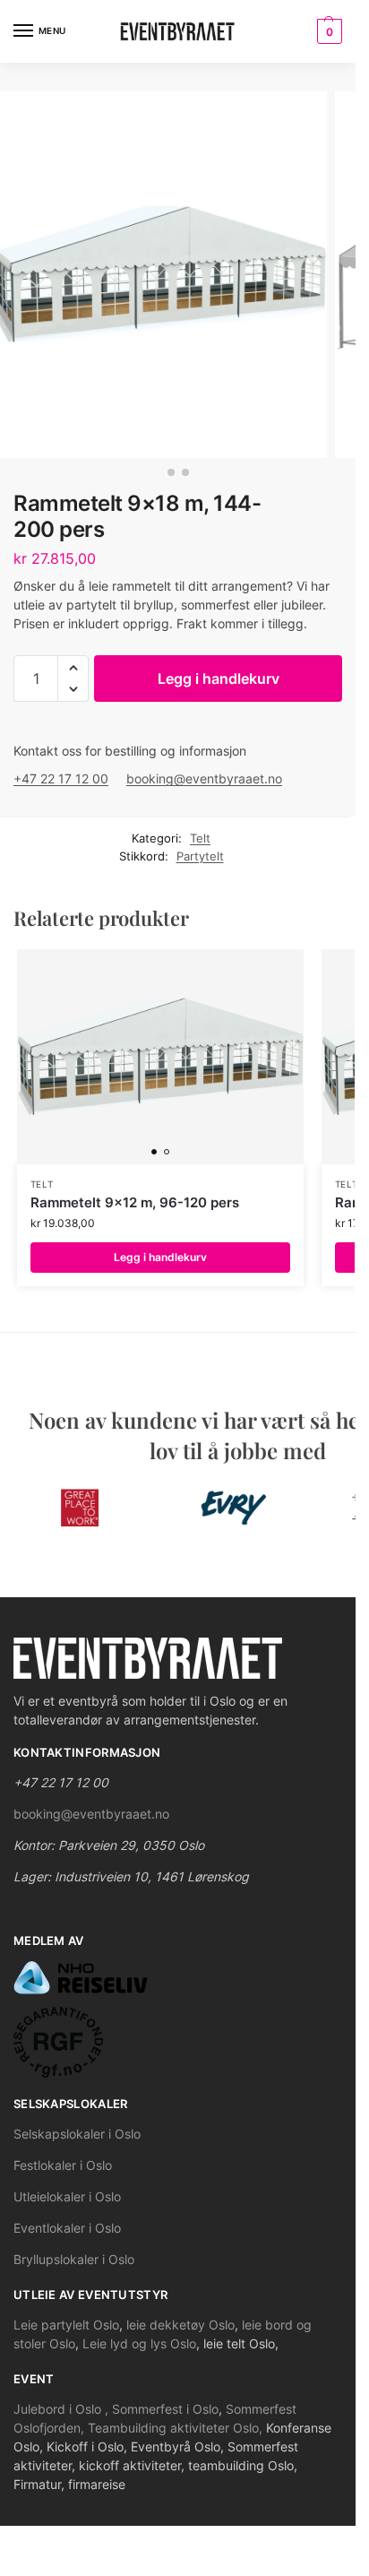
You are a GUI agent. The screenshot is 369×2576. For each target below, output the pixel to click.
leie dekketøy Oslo (180, 2325)
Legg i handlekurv (219, 679)
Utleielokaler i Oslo (67, 2196)
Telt (200, 838)
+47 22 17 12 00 (61, 778)
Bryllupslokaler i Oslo (74, 2259)
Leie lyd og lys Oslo (139, 2343)
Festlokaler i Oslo (63, 2165)
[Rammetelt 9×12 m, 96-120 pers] (160, 1057)
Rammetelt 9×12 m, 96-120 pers (135, 1202)
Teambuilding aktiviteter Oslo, (177, 2428)
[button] (73, 668)
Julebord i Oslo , (63, 2409)
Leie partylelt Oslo (66, 2325)
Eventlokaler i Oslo (67, 2228)
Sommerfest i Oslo (165, 2409)
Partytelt (200, 856)
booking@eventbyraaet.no (204, 778)
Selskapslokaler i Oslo (77, 2134)
